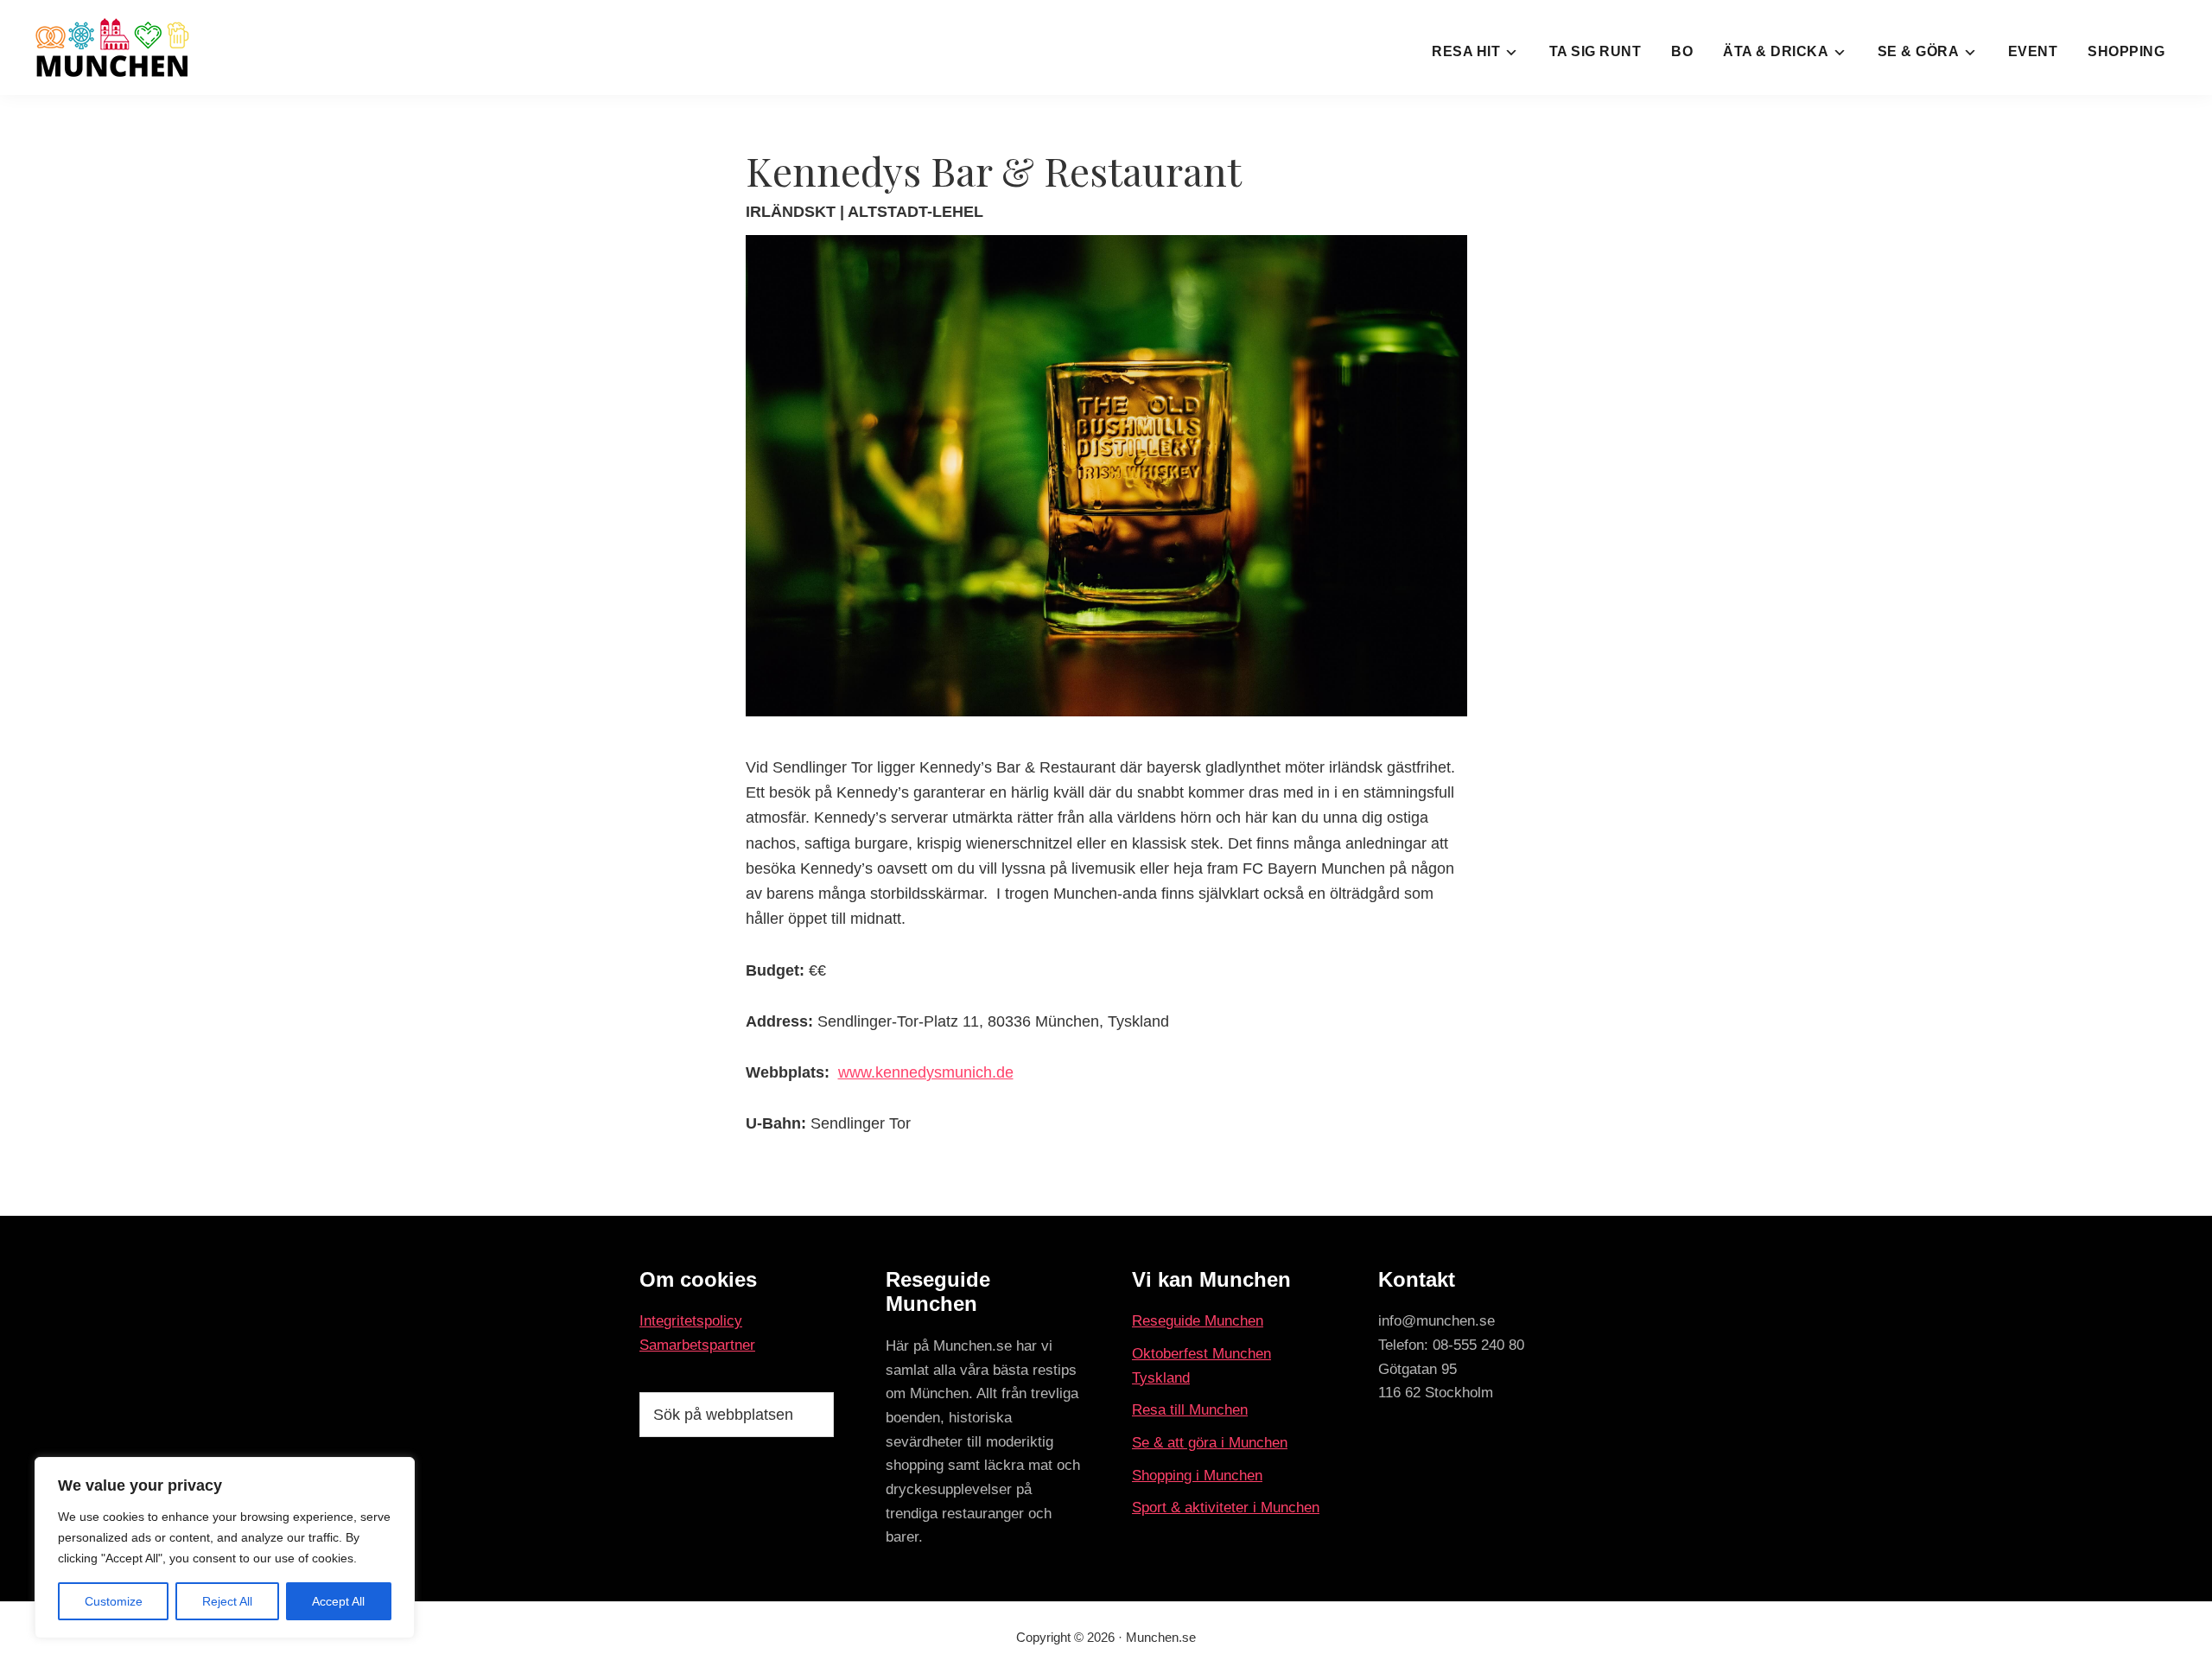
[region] (225, 1548)
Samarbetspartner (697, 1345)
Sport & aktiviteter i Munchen (1226, 1508)
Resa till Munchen (1190, 1410)
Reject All (227, 1601)
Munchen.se (1161, 1637)
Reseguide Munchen (1198, 1321)
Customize (114, 1601)
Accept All (338, 1601)
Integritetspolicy (691, 1321)
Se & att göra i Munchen (1210, 1443)
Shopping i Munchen (1197, 1476)
